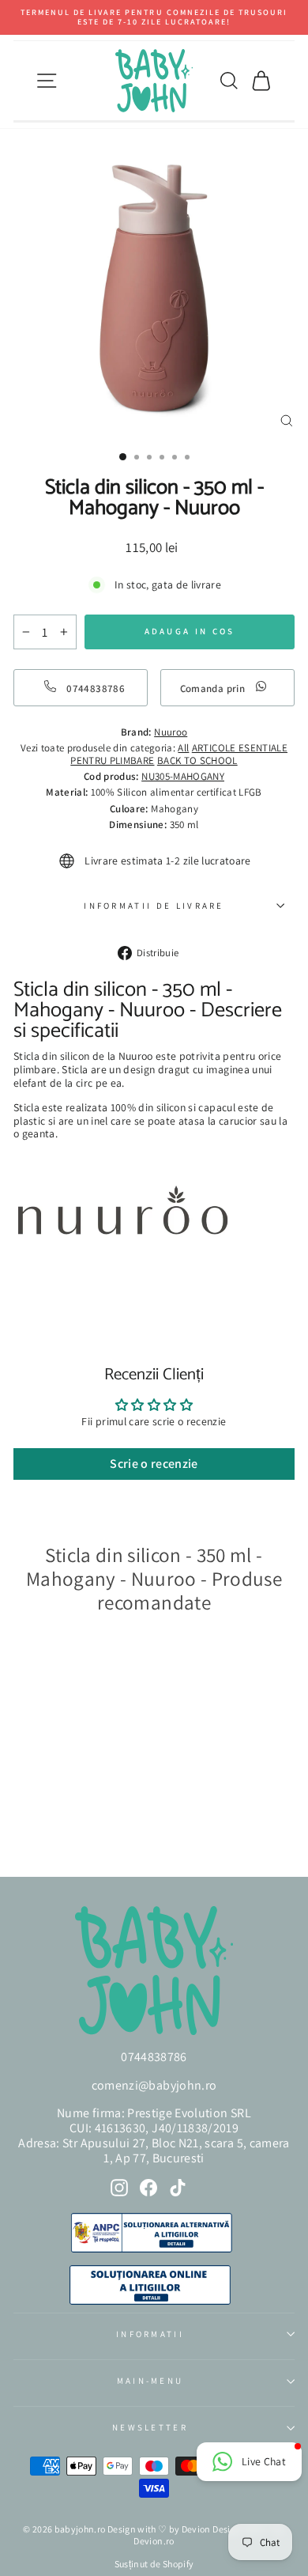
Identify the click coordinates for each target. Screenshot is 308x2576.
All (183, 748)
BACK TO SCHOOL (197, 760)
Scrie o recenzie (154, 1464)
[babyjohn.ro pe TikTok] (178, 2188)
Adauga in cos (62, 1821)
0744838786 (154, 2057)
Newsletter (150, 2427)
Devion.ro (154, 2541)
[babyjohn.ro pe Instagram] (119, 2188)
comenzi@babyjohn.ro (154, 2085)
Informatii (150, 2334)
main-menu (150, 2381)
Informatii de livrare (154, 906)
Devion (196, 2529)
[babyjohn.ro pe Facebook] (148, 2188)
